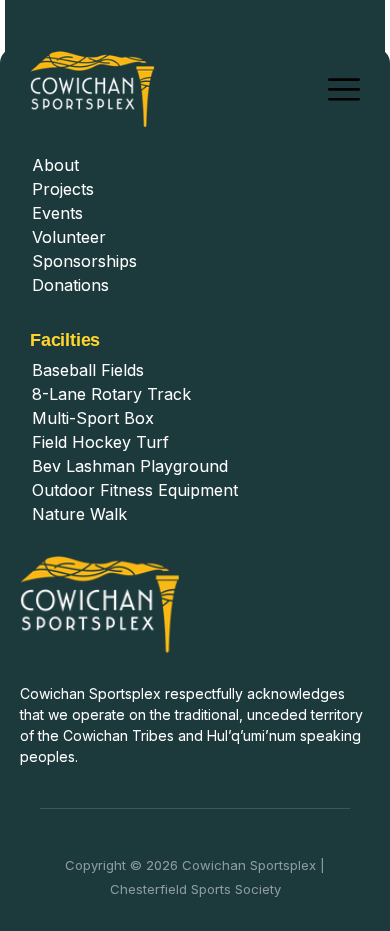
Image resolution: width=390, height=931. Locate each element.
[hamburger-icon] (343, 89)
